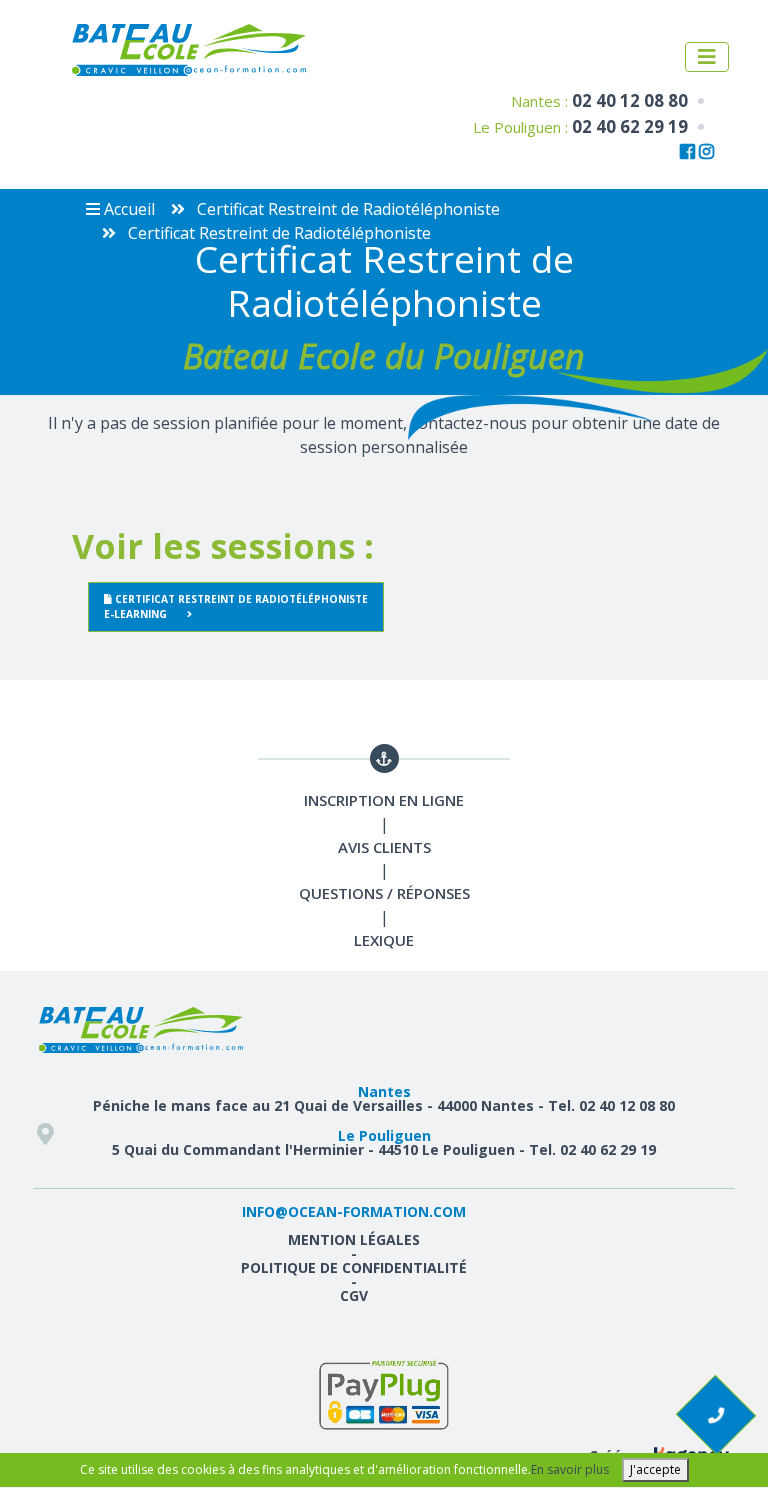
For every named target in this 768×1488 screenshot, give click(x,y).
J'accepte (655, 1469)
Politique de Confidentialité (354, 1268)
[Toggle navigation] (707, 57)
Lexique (384, 940)
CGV (354, 1296)
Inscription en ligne (384, 800)
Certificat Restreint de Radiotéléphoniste (346, 209)
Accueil (127, 209)
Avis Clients (384, 847)
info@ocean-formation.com (354, 1212)
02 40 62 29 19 (630, 126)
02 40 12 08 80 (630, 100)
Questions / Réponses (384, 893)
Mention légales (354, 1240)
